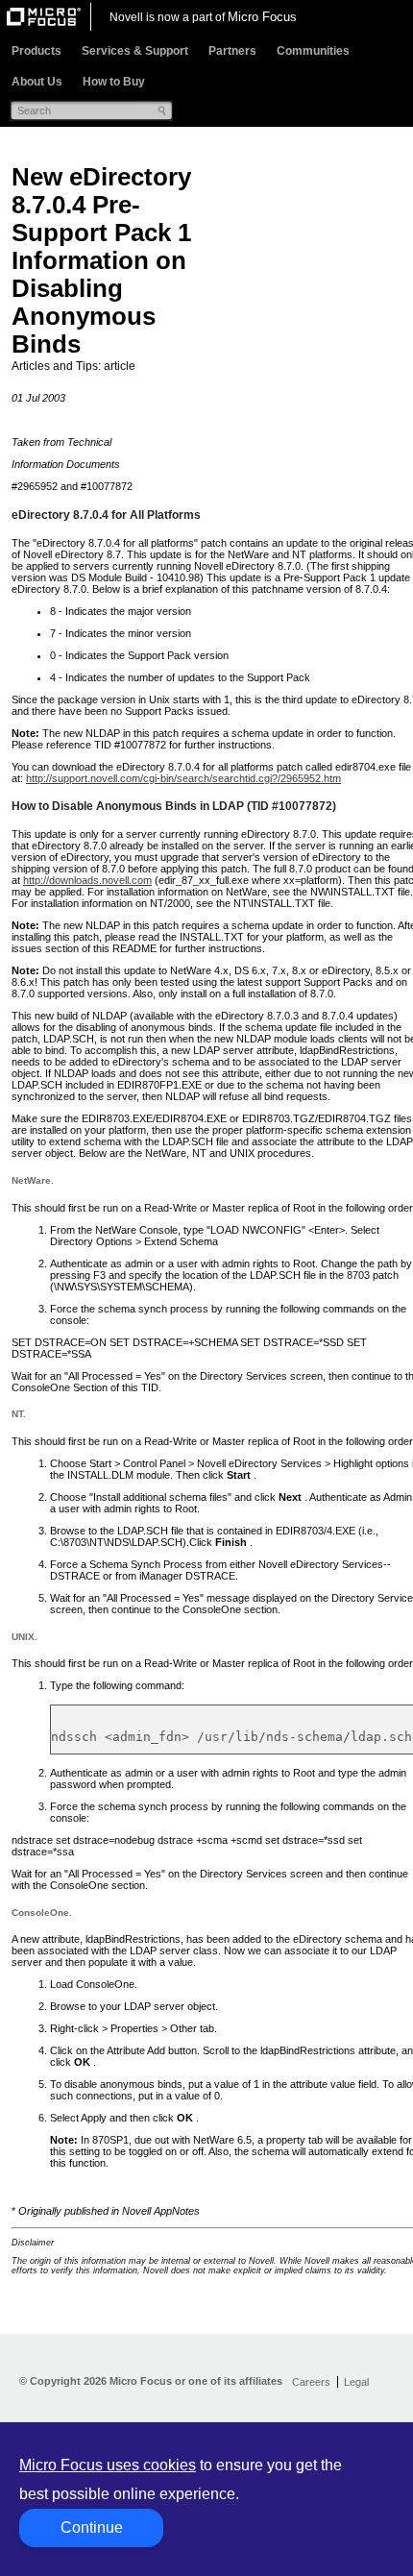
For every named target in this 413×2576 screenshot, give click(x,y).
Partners (232, 51)
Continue (92, 2527)
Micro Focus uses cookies (108, 2465)
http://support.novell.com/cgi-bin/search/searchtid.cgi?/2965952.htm (183, 778)
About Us (37, 82)
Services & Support (135, 51)
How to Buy (114, 82)
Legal (356, 2382)
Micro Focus (262, 17)
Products (36, 51)
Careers (311, 2382)
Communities (313, 51)
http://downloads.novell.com (87, 880)
